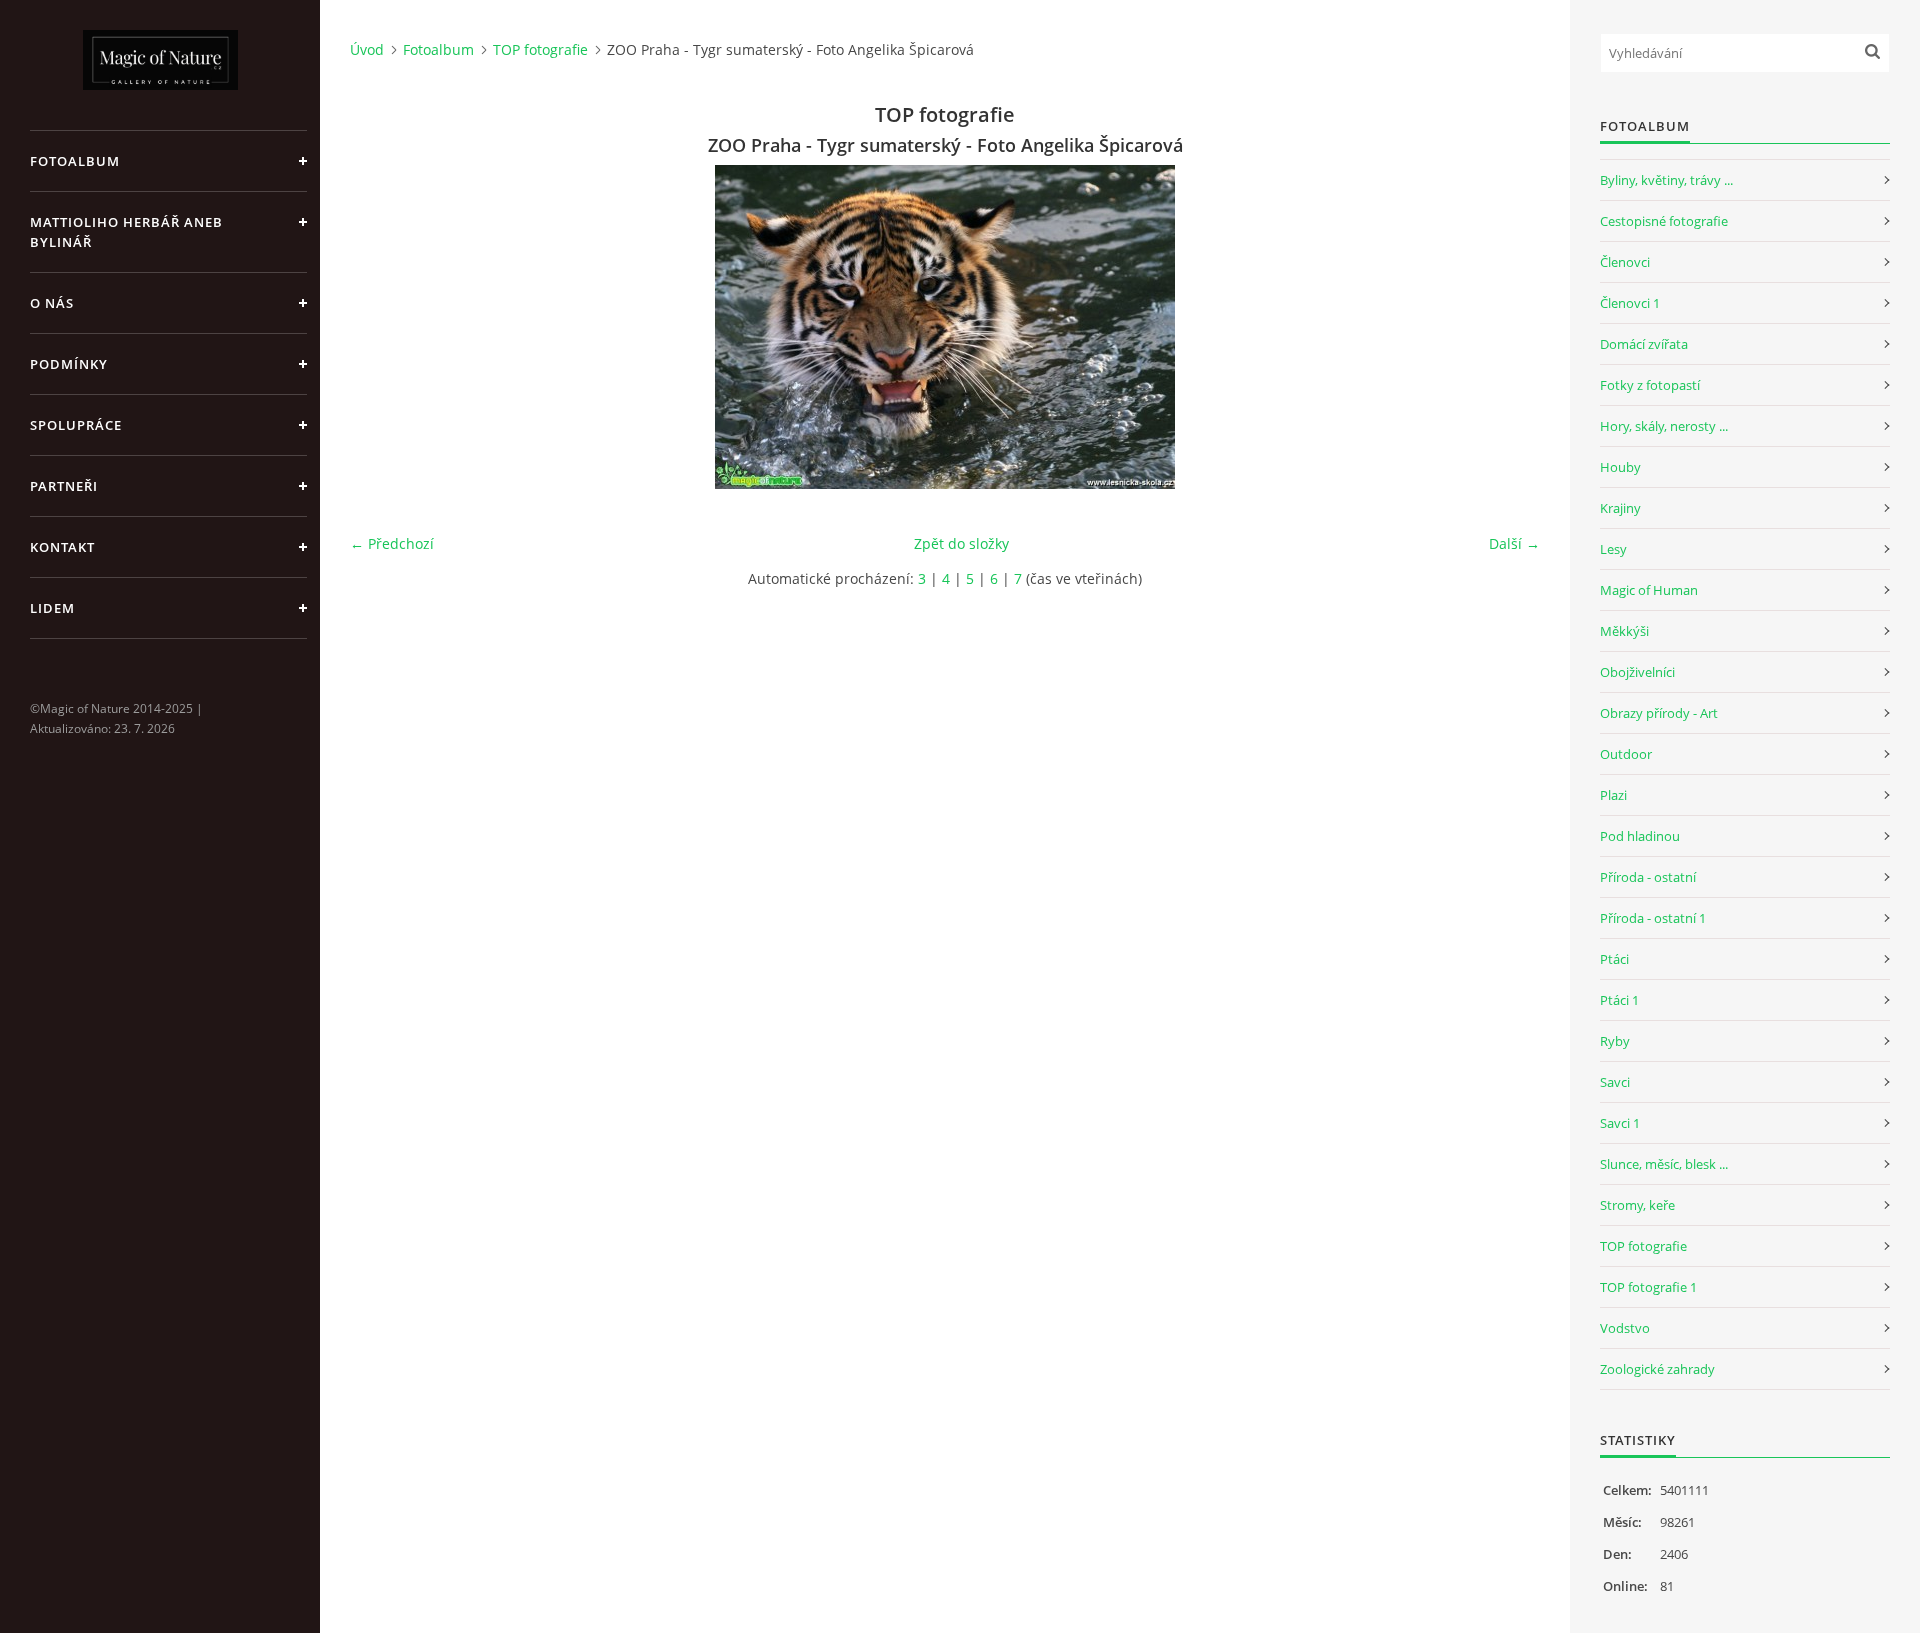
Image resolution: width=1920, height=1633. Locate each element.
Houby (1620, 467)
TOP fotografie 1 (1648, 1287)
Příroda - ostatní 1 (1653, 918)
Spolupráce (76, 425)
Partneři (64, 486)
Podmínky (69, 364)
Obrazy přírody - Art (1659, 713)
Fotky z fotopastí (1650, 385)
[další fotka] (1507, 327)
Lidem (52, 608)
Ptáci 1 (1619, 1000)
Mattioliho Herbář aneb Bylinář (126, 232)
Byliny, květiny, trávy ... (1666, 180)
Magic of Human (1649, 590)
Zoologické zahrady (1657, 1369)
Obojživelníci (1637, 672)
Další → (1514, 543)
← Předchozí (392, 543)
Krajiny (1620, 508)
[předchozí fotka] (382, 327)
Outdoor (1626, 754)
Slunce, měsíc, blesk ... (1664, 1164)
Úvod (367, 49)
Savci (1615, 1082)
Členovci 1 (1630, 303)
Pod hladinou (1640, 836)
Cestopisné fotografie (1664, 221)
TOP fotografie (540, 49)
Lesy (1613, 549)
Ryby (1615, 1041)
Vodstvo (1625, 1328)
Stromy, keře (1637, 1205)
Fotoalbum (75, 161)
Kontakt (62, 547)
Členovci (1625, 262)
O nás (52, 303)
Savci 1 (1620, 1123)
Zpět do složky (961, 543)
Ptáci (1614, 959)
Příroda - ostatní (1648, 877)
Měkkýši (1624, 631)
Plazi (1613, 795)
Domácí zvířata (1644, 344)
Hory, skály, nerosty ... (1664, 426)
